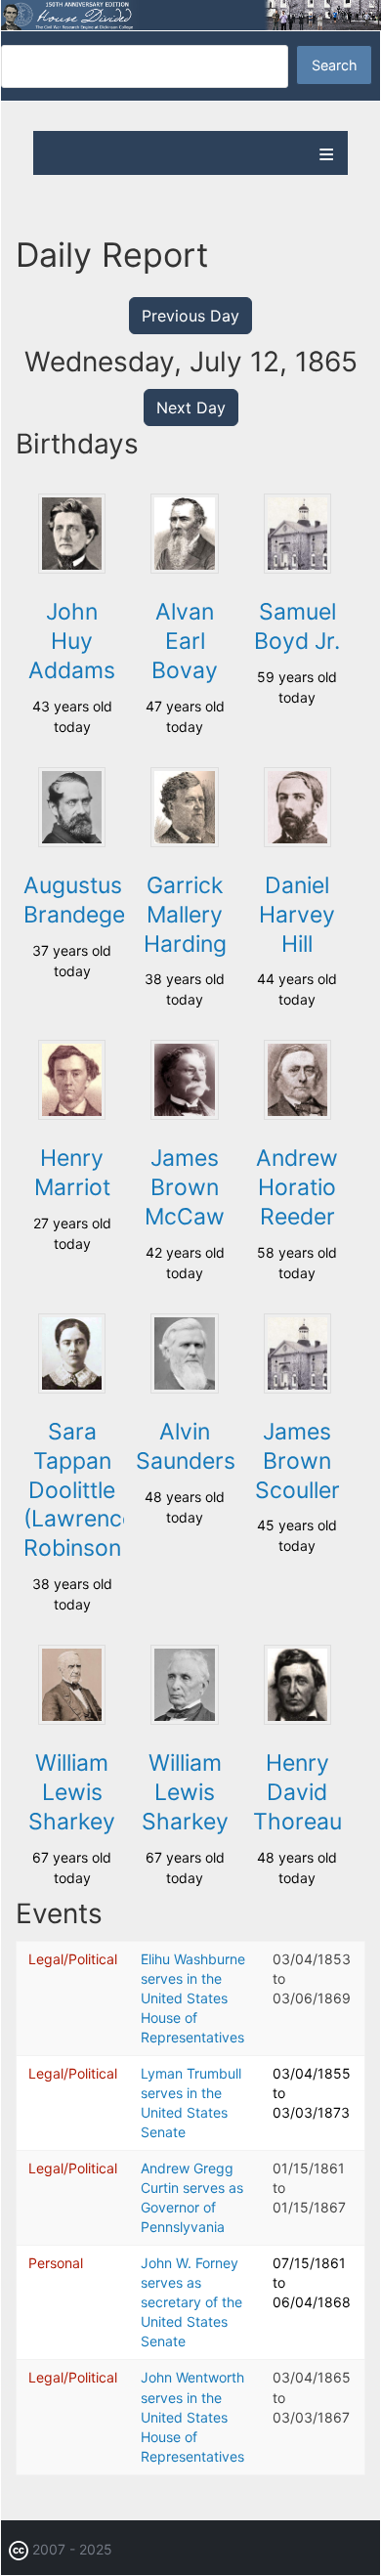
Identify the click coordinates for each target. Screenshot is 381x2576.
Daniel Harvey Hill (297, 915)
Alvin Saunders (186, 1446)
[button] (72, 568)
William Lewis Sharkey (72, 1792)
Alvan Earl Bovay (185, 641)
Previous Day (190, 316)
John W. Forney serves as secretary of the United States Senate (191, 2302)
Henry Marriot (72, 1173)
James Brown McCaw (185, 1187)
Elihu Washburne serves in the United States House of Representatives (193, 1998)
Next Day (191, 408)
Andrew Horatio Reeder (297, 1187)
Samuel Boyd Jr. (297, 626)
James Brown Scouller (297, 1461)
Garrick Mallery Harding (185, 915)
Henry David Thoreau (297, 1792)
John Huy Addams (72, 641)
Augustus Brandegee (81, 900)
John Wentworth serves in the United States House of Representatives (192, 2416)
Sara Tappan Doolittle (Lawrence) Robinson (83, 1490)
